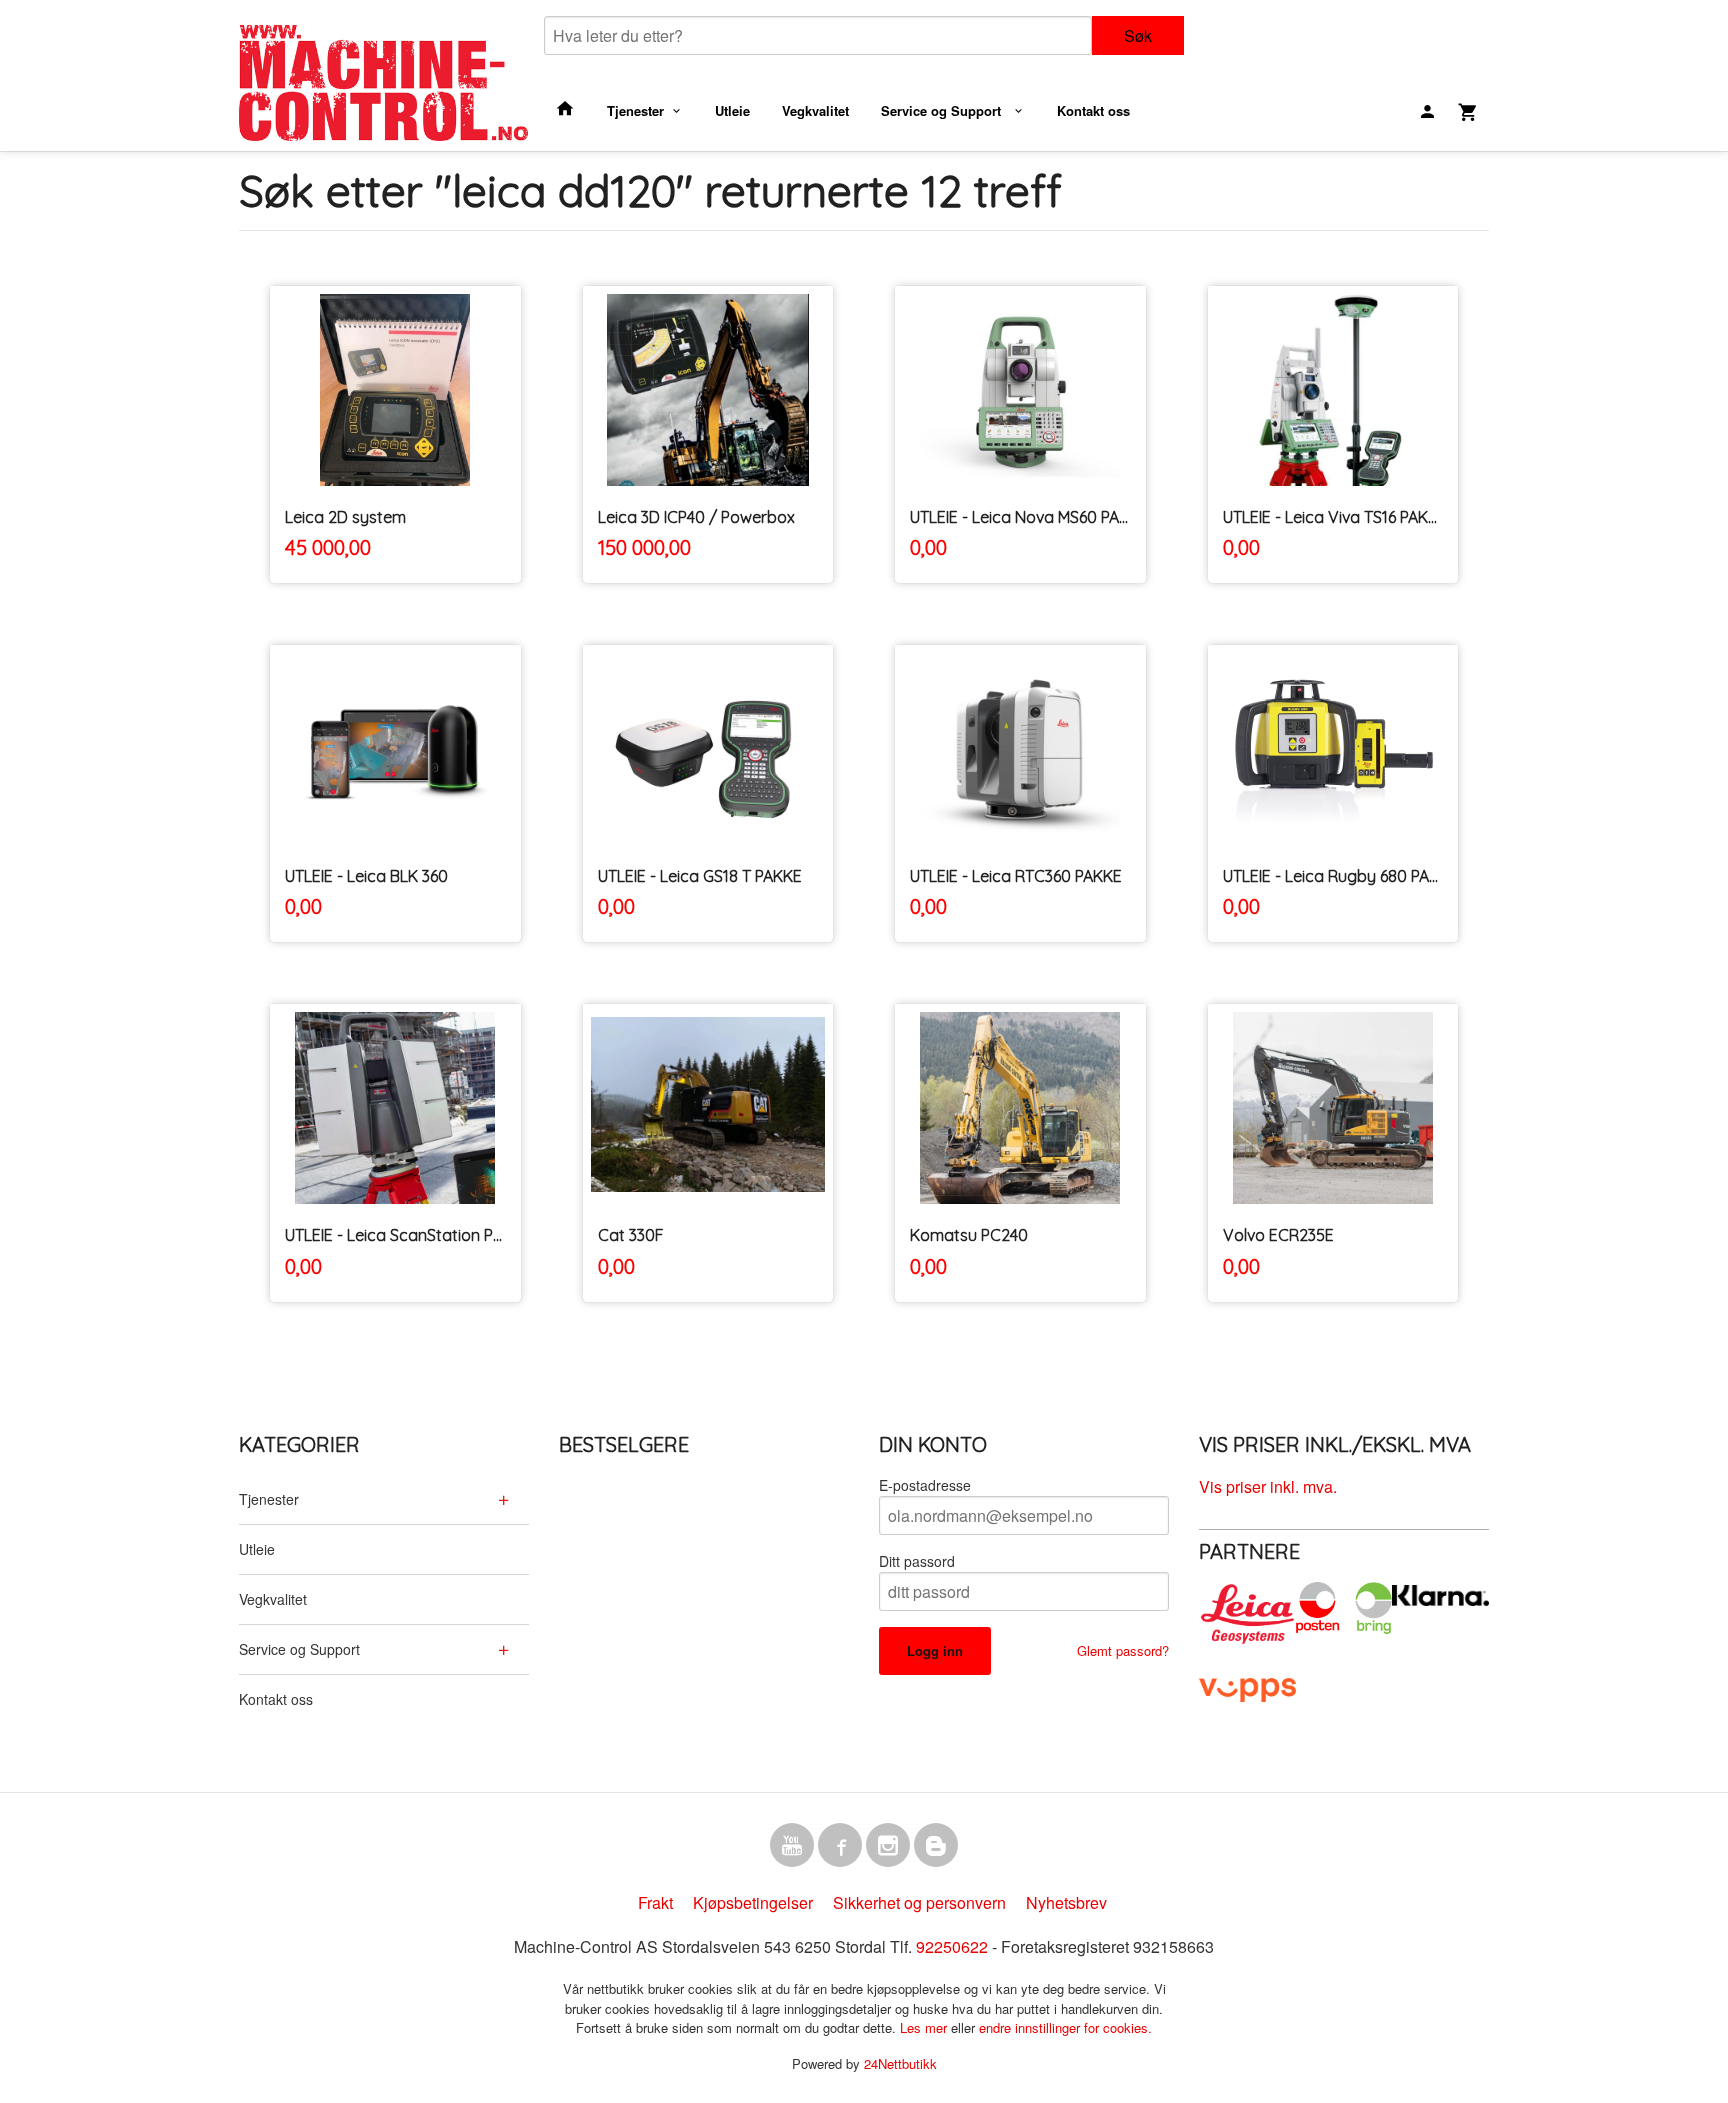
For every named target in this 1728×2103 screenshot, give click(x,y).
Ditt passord (917, 1561)
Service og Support (943, 110)
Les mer (925, 2027)
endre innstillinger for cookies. (1065, 2027)
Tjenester (635, 110)
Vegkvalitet (815, 110)
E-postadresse (925, 1485)
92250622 (952, 1946)
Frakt (655, 1902)
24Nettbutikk (900, 2063)
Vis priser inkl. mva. (1268, 1486)
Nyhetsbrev (1066, 1902)
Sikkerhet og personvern (919, 1902)
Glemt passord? (1123, 1650)
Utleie (732, 110)
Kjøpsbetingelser (753, 1902)
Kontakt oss (1093, 110)
